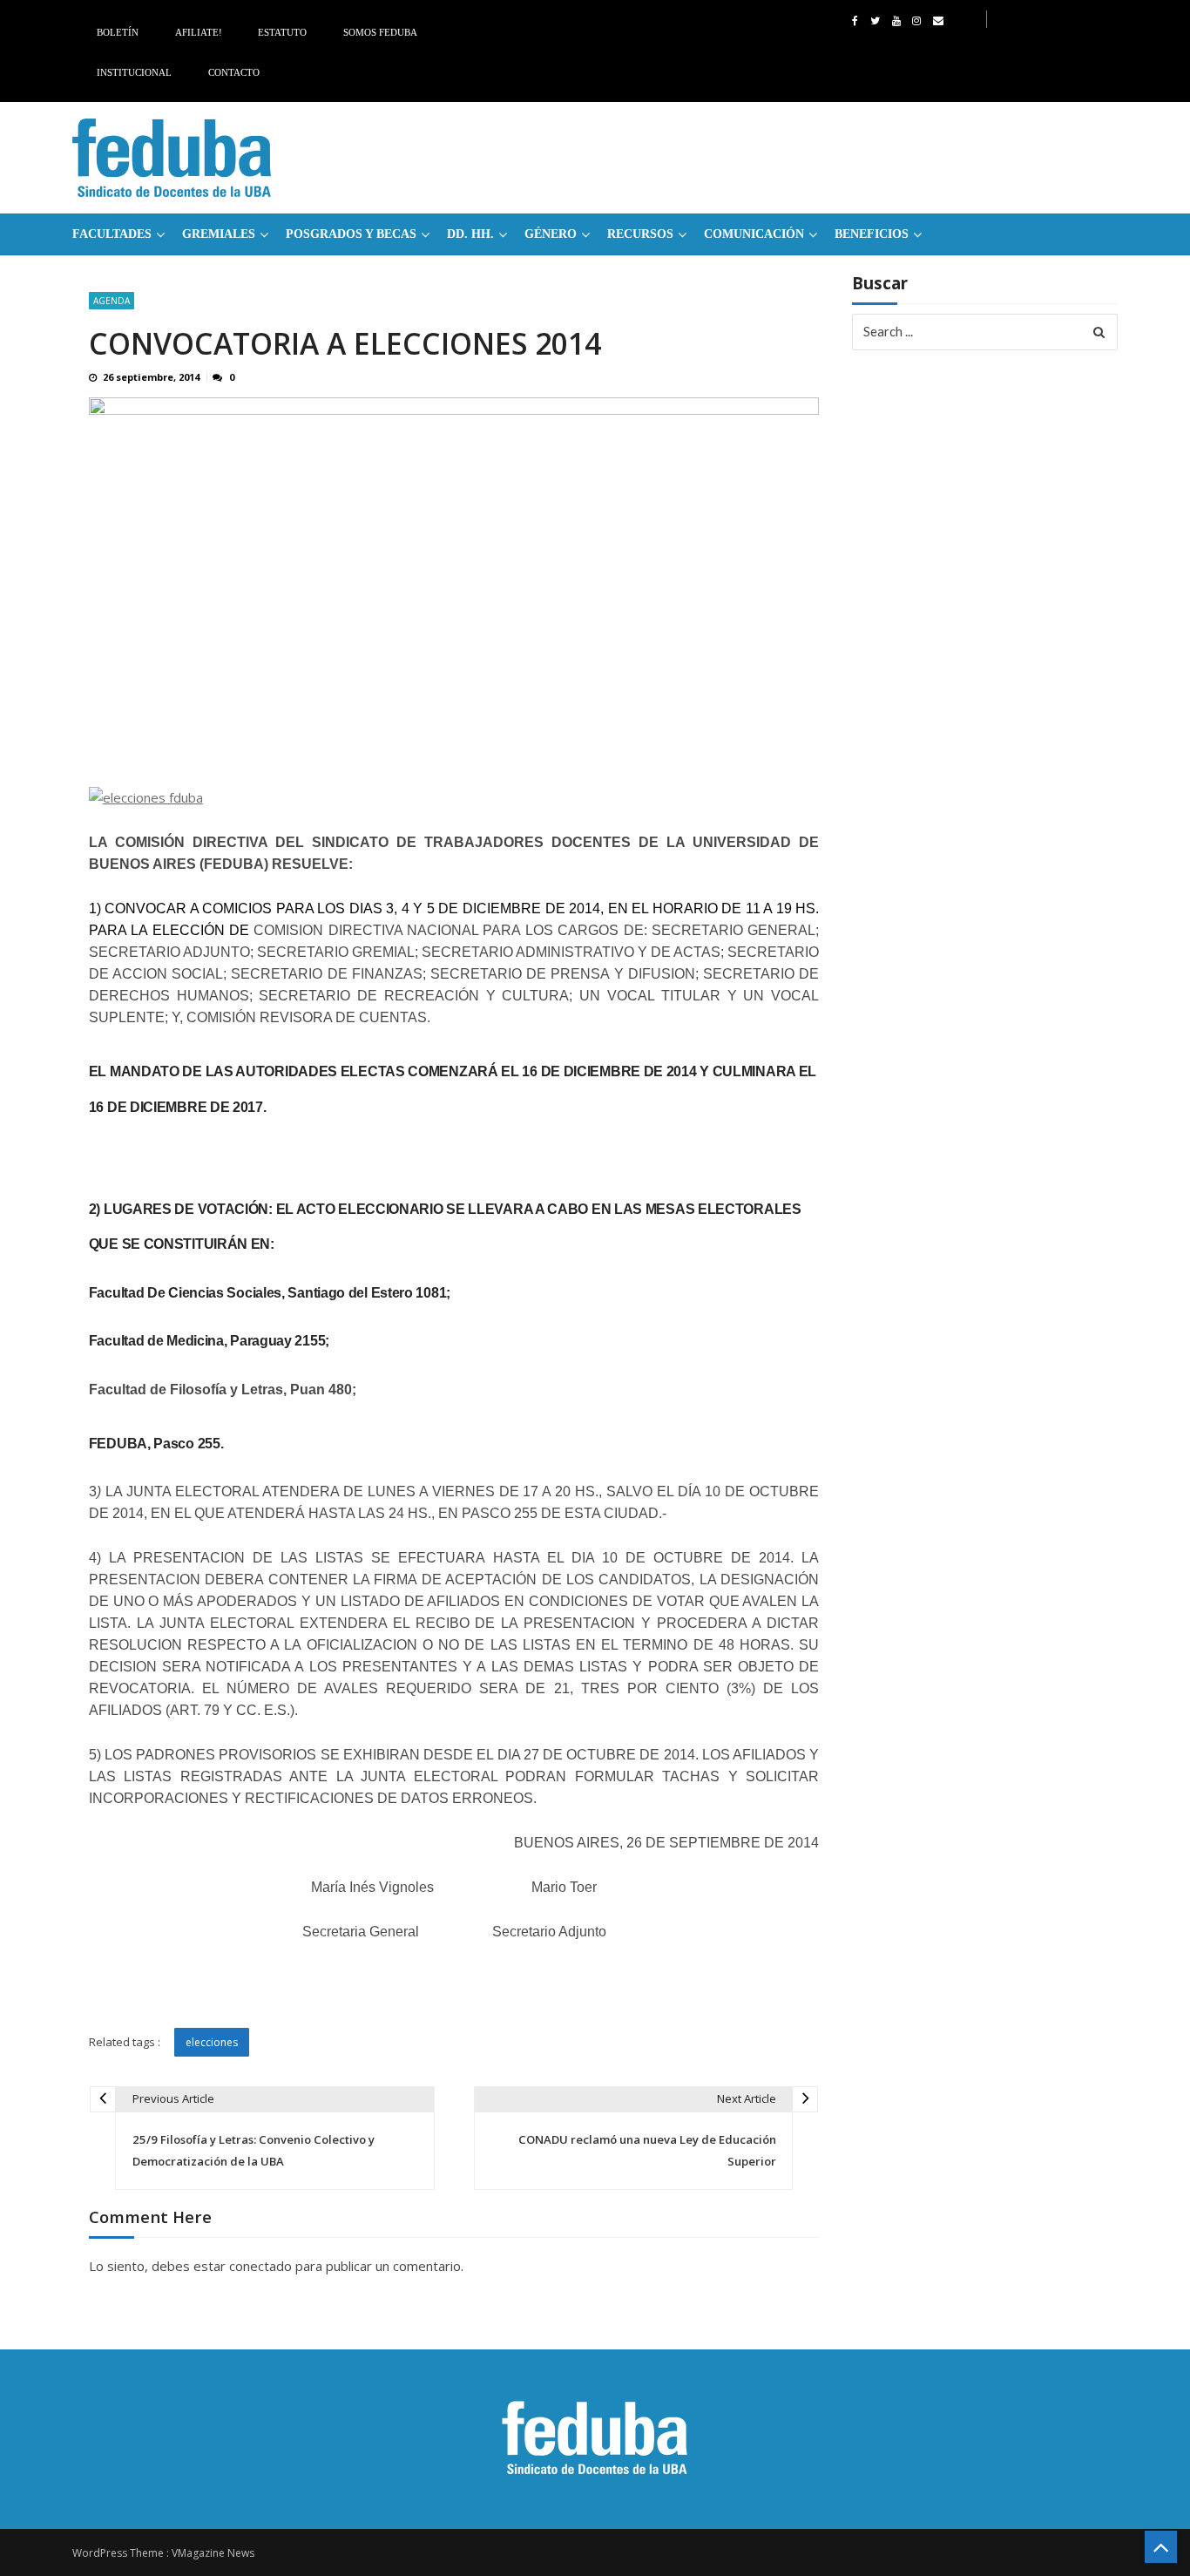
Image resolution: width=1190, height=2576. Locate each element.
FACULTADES (112, 234)
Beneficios (872, 234)
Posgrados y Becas (351, 234)
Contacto (234, 72)
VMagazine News (213, 2553)
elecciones (212, 2042)
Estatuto (282, 32)
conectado (260, 2266)
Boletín (118, 32)
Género (551, 234)
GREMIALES (219, 234)
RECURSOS (640, 234)
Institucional (134, 72)
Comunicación (754, 234)
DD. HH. (470, 234)
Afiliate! (199, 32)
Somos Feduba (380, 32)
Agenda (112, 301)
